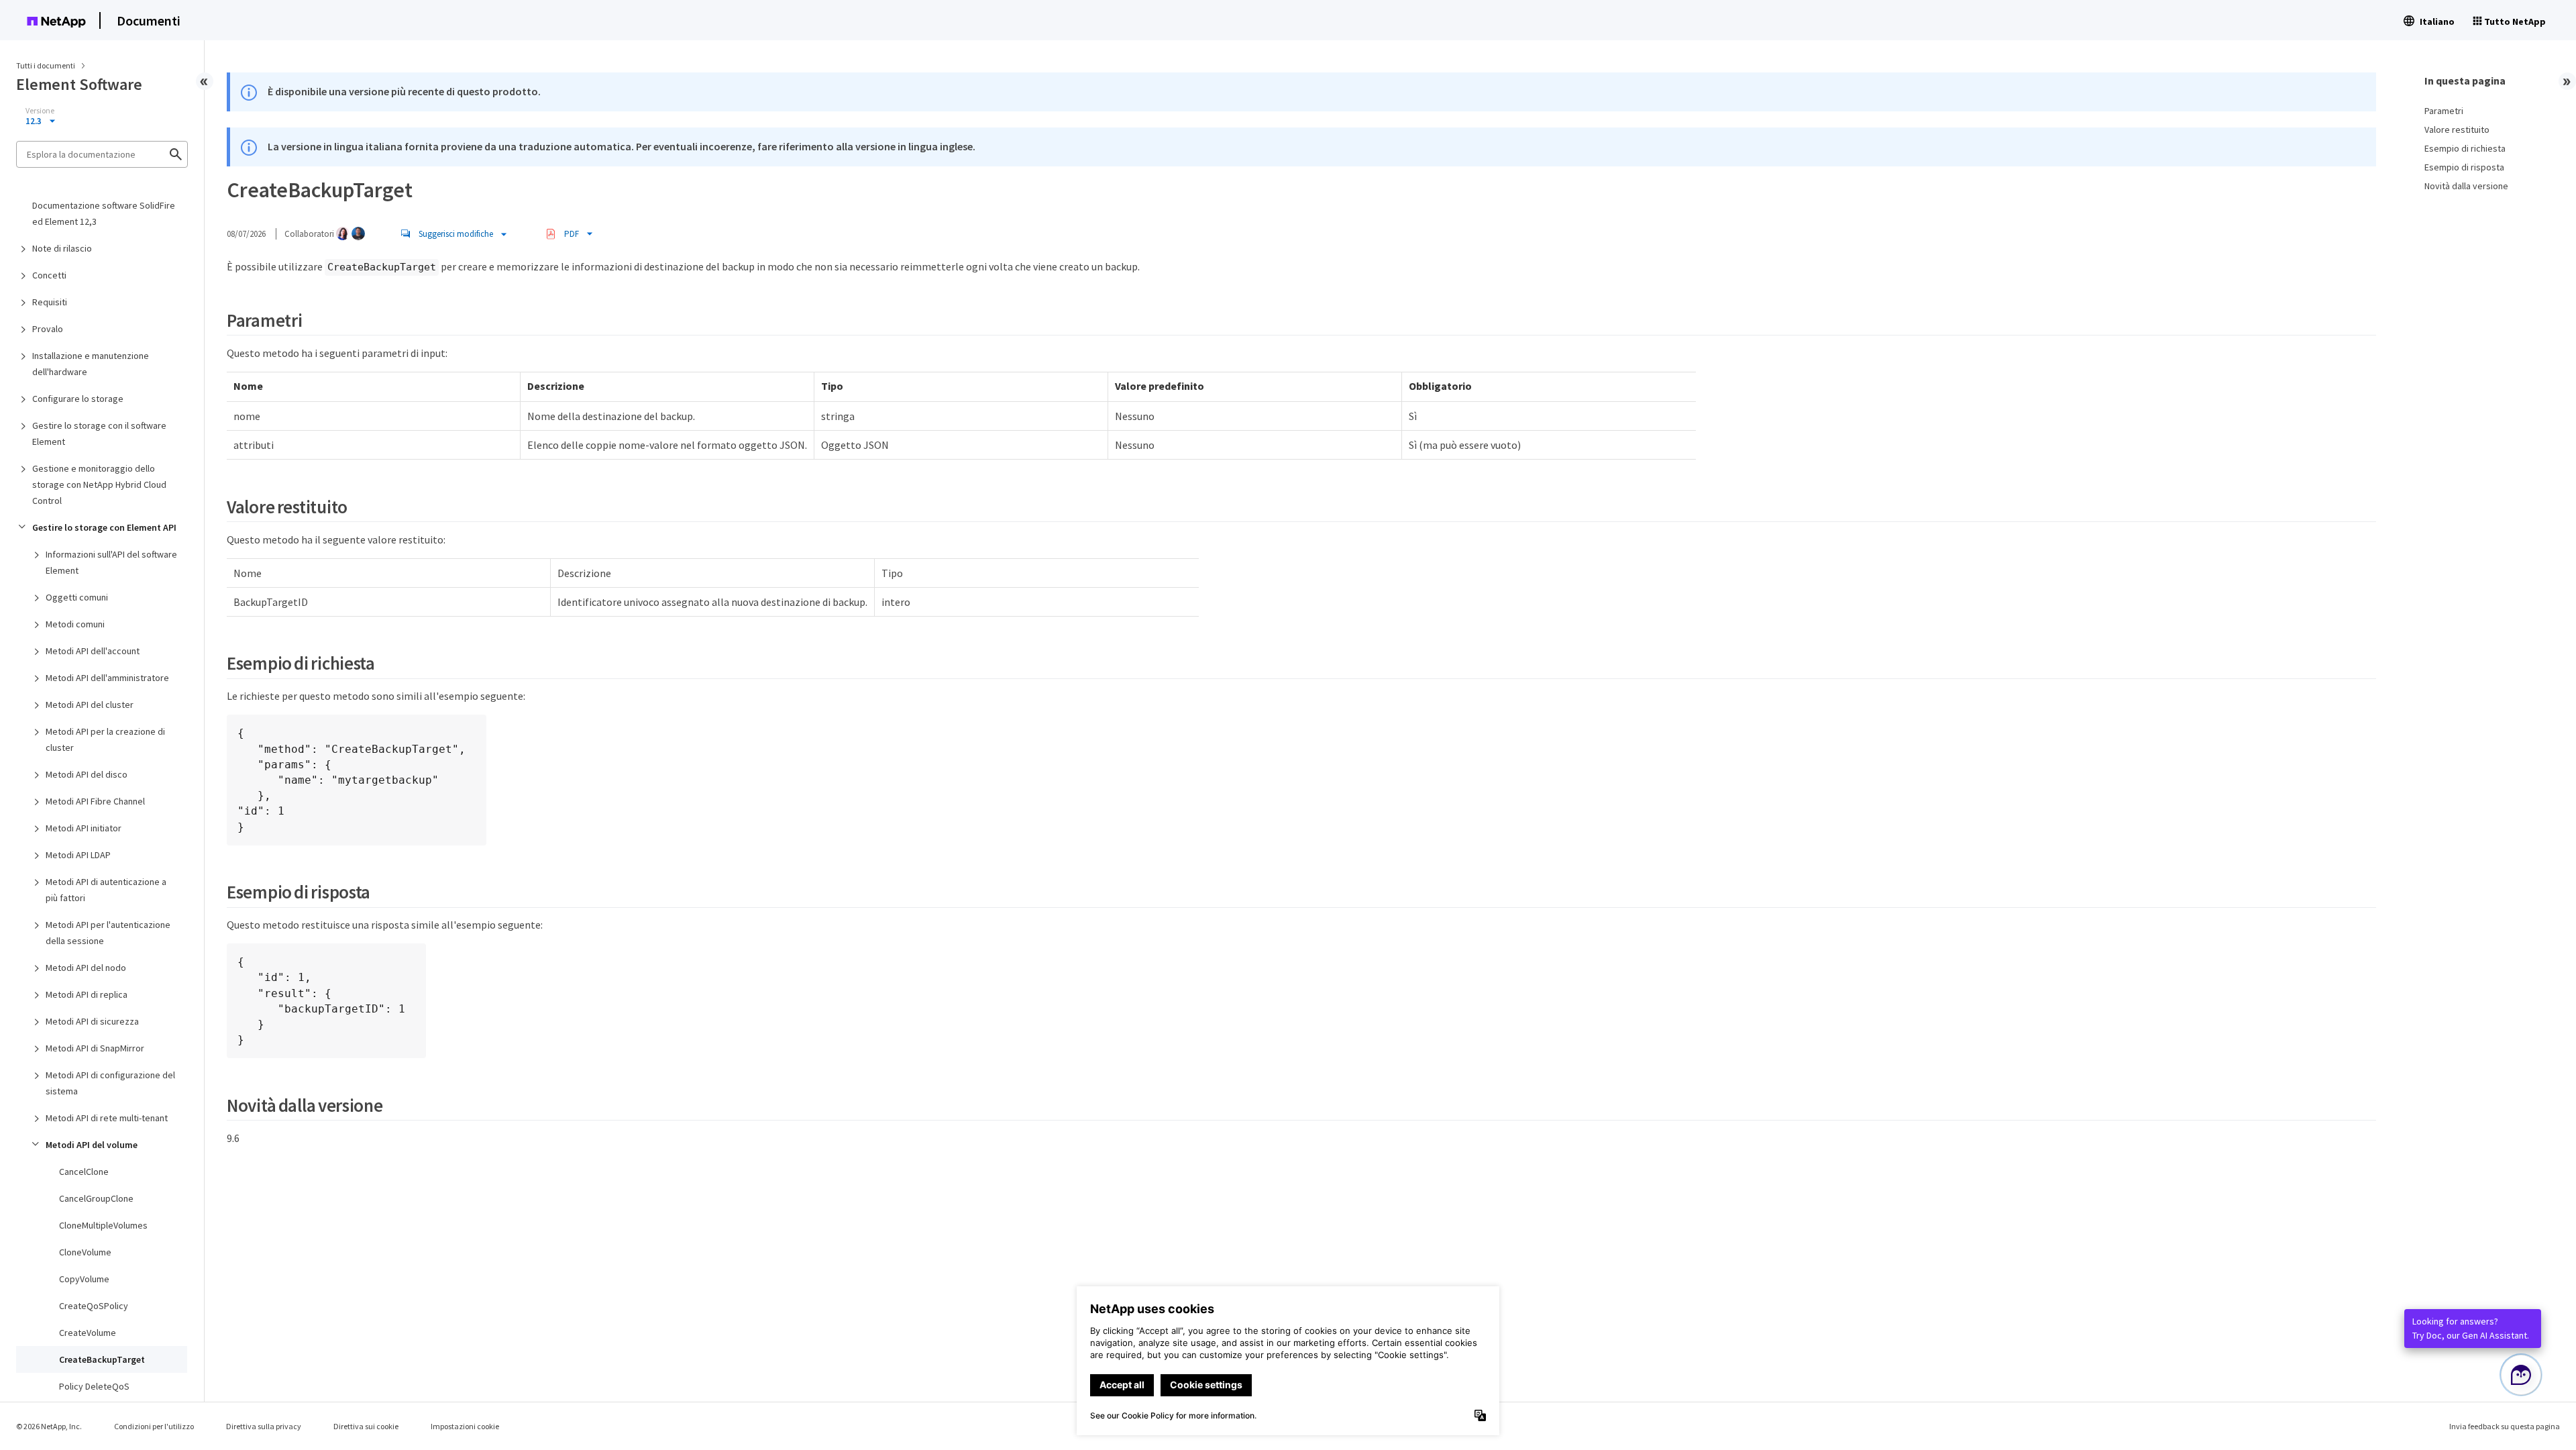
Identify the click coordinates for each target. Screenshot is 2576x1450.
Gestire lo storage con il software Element (99, 433)
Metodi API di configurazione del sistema (110, 1083)
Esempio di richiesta (2465, 148)
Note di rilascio (62, 248)
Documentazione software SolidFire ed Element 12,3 (104, 213)
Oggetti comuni (77, 597)
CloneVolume (85, 1252)
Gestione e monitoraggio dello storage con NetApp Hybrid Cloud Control (99, 484)
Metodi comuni (75, 624)
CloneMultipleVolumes (103, 1225)
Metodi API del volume (92, 1145)
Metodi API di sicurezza (92, 1021)
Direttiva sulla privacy (264, 1426)
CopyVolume (84, 1279)
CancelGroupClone (96, 1198)
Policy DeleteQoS (94, 1386)
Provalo (48, 329)
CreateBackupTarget (102, 1359)
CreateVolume (88, 1333)
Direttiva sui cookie (366, 1426)
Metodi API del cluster (90, 705)
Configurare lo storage (78, 399)
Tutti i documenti (46, 65)
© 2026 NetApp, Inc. (49, 1426)
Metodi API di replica (87, 994)
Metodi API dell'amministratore (107, 678)
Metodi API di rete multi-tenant (107, 1118)
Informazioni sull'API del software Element (111, 562)
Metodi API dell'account (93, 651)
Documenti (149, 20)
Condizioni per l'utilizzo (154, 1426)
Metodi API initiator (84, 828)
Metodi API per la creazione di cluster (105, 739)
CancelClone (84, 1172)
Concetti (49, 275)
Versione (40, 111)
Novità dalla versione (2466, 186)
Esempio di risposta (2464, 167)
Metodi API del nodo (86, 968)
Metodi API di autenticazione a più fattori (106, 890)
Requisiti (50, 302)
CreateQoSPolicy (94, 1306)
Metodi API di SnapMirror (95, 1048)
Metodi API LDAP (78, 855)
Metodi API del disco (87, 774)
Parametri (2444, 111)
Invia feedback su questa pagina (2505, 1426)
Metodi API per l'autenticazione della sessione (108, 933)
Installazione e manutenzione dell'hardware (91, 364)
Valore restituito (2457, 130)
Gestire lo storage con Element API (104, 527)
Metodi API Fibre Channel (95, 801)
